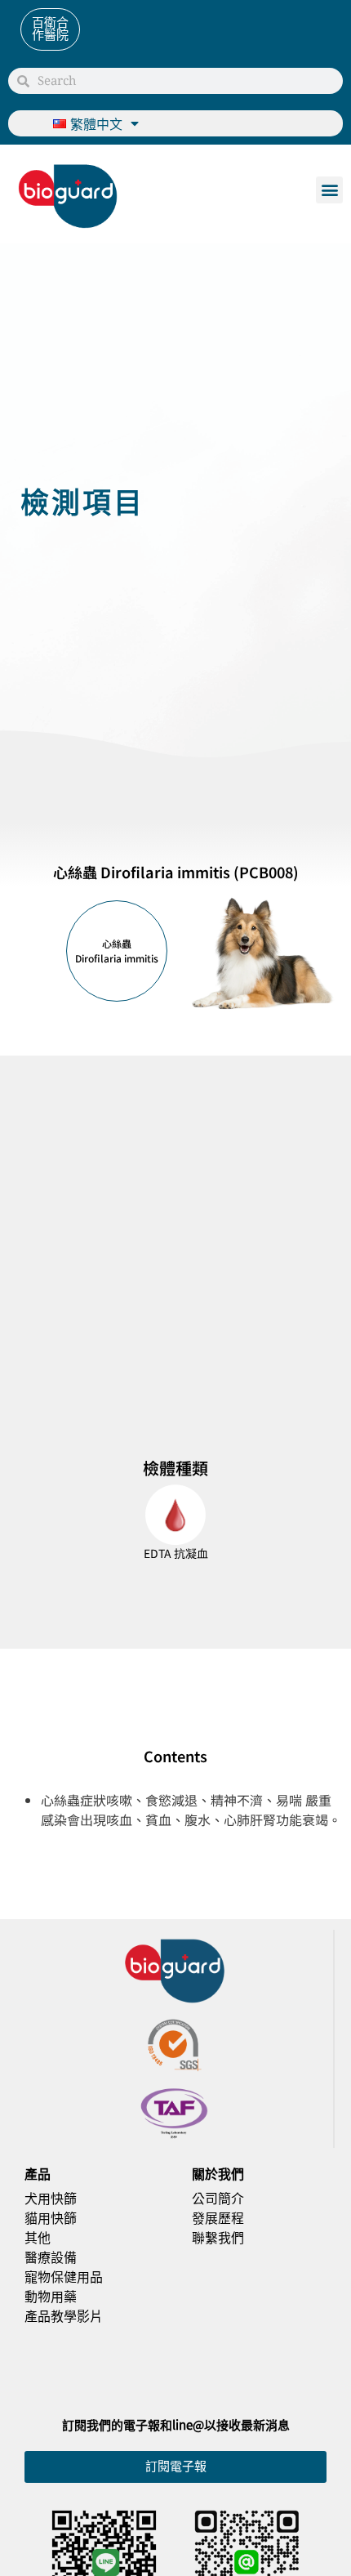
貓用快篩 (51, 2217)
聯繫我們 (218, 2237)
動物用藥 (51, 2296)
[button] (329, 190)
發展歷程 (218, 2217)
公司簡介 (218, 2198)
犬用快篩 (51, 2198)
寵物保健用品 (64, 2276)
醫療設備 (51, 2257)
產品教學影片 (64, 2315)
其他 (38, 2237)
